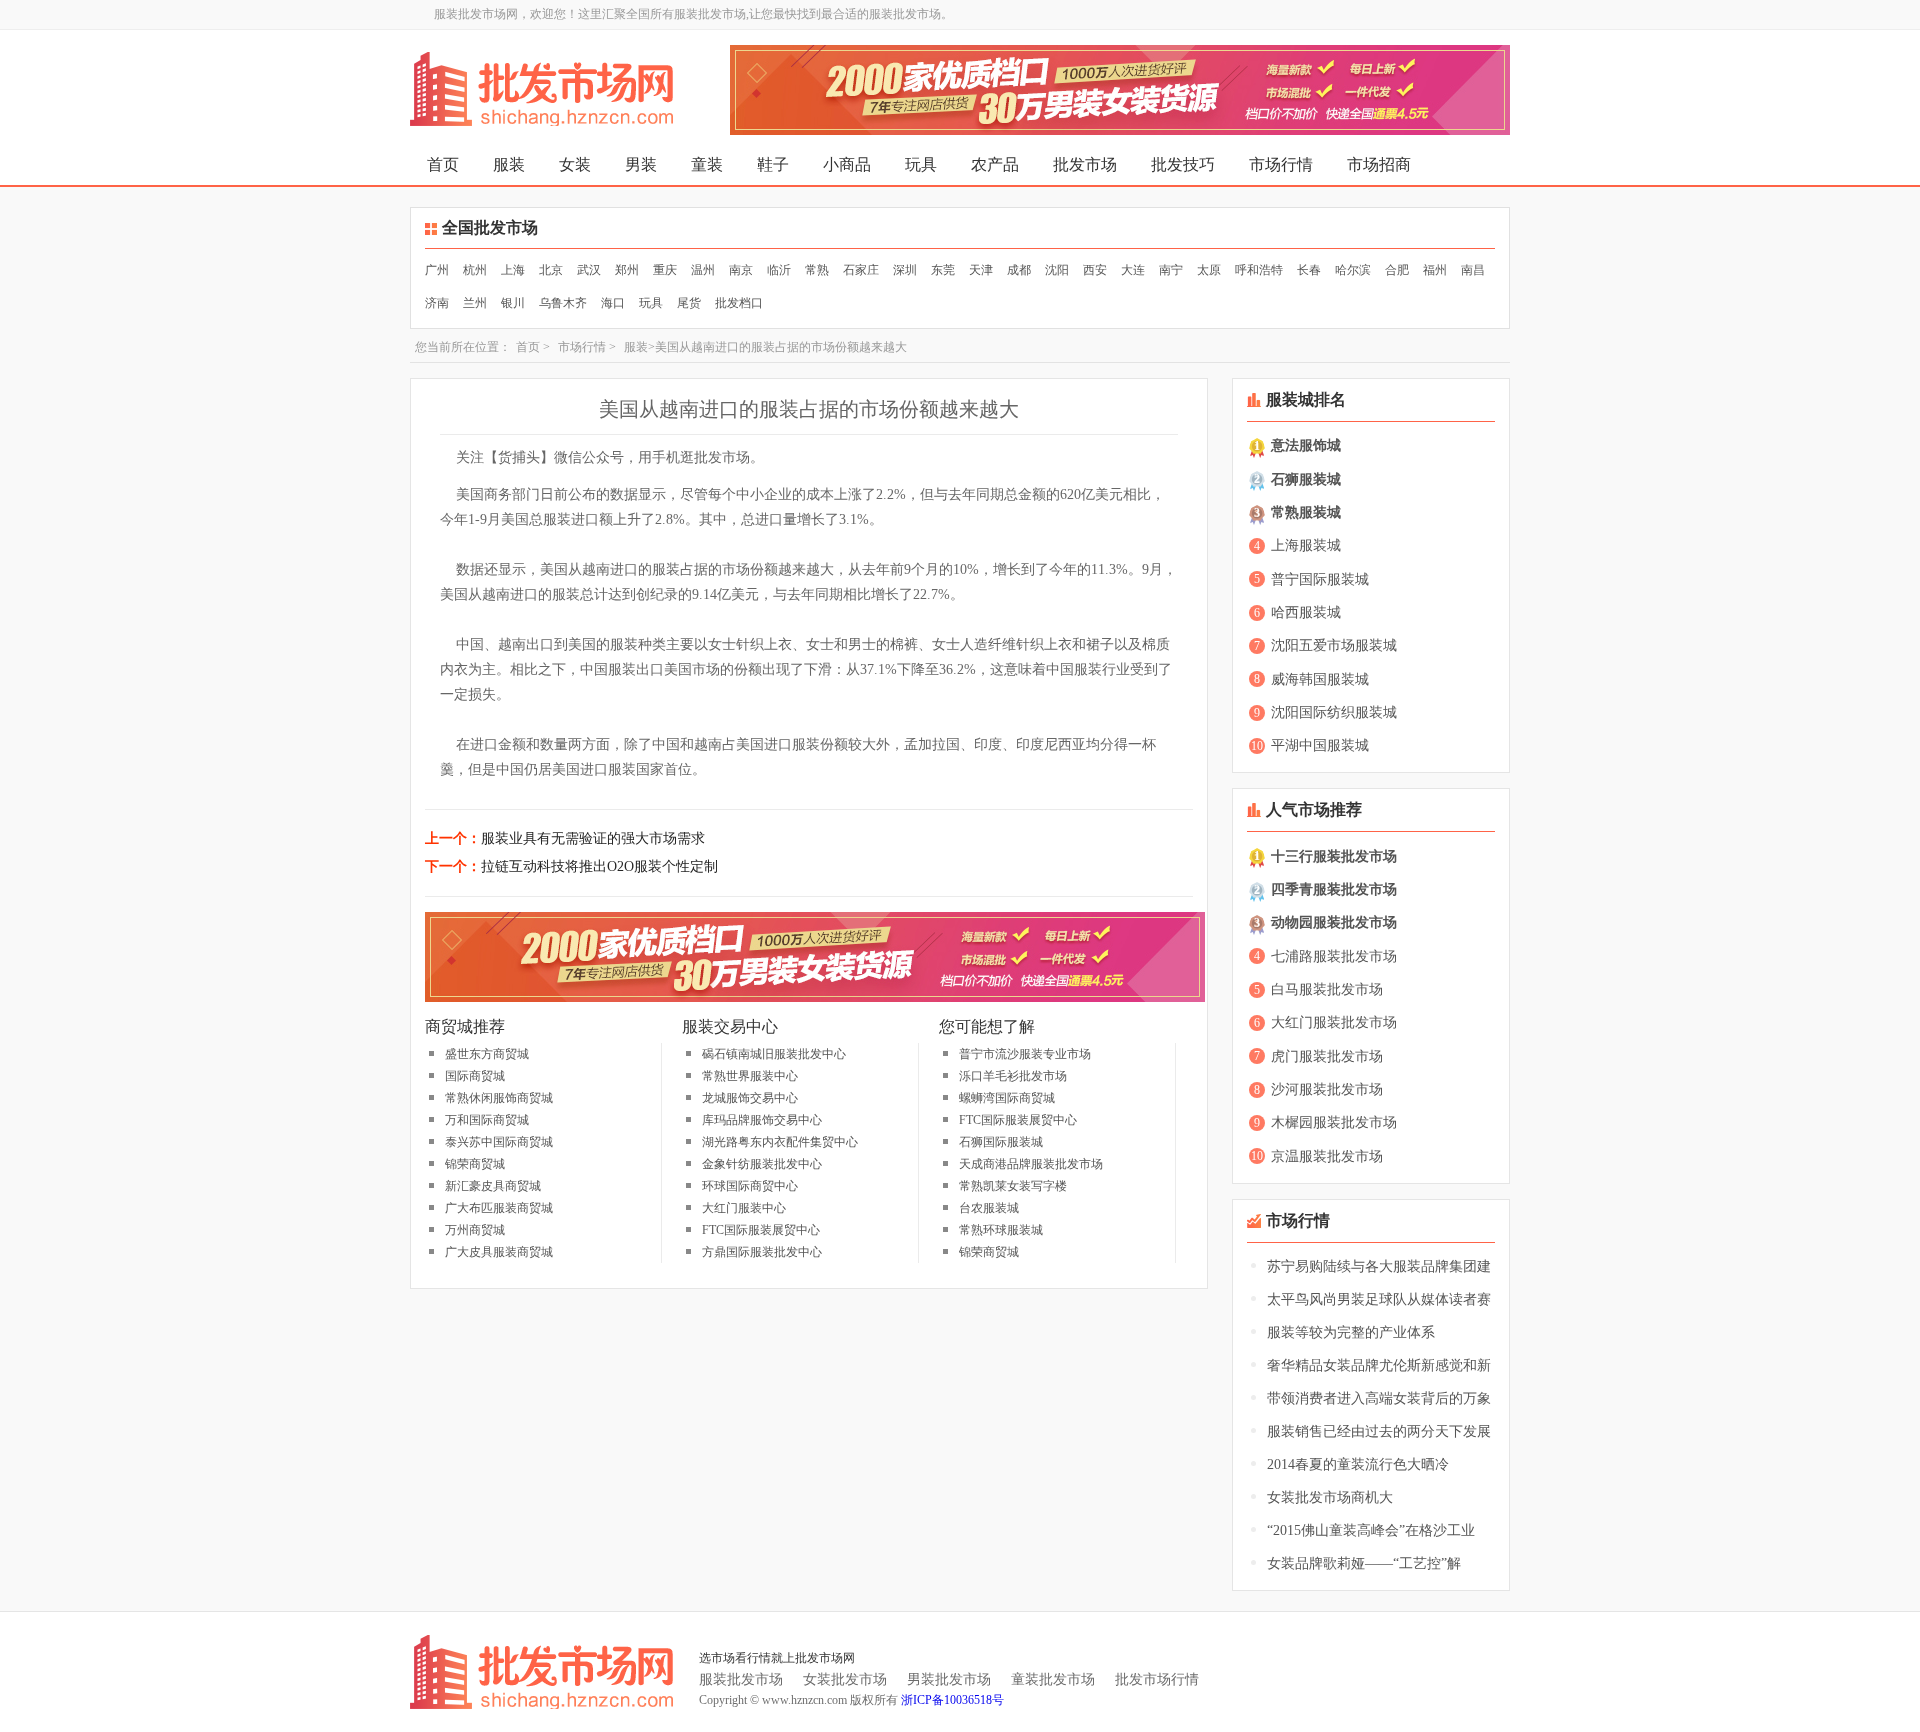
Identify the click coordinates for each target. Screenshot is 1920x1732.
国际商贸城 (475, 1076)
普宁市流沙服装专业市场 (1025, 1054)
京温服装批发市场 (1327, 1156)
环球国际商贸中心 (750, 1186)
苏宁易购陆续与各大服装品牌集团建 (1379, 1266)
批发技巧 (1183, 164)
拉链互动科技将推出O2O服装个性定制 (599, 866)
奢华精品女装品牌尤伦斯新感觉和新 (1379, 1365)
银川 (513, 303)
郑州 (627, 270)
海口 (613, 303)
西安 (1095, 270)
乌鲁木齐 (563, 303)
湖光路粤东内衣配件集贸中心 (780, 1142)
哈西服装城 (1306, 612)
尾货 (689, 303)
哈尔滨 (1353, 270)
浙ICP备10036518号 (952, 1700)
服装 (509, 164)
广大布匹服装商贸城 (499, 1208)
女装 (575, 164)
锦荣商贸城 (475, 1164)
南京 (741, 270)
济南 (437, 303)
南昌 (1473, 270)
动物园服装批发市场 (1334, 922)
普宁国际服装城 (1320, 579)
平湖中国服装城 (1320, 745)
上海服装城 (1306, 545)
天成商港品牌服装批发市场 (1031, 1164)
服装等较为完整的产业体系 (1351, 1332)
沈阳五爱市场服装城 (1334, 645)
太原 (1209, 270)
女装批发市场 (845, 1679)
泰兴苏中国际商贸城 (499, 1142)
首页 (443, 164)
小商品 (847, 164)
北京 (551, 270)
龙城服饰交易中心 (750, 1098)
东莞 (943, 270)
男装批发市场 (949, 1679)
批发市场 (1085, 164)
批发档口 (739, 303)
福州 (1435, 270)
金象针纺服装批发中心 (762, 1164)
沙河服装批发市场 (1327, 1089)
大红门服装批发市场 (1334, 1022)
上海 (513, 270)
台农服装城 (989, 1208)
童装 (707, 164)
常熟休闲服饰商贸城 (499, 1098)
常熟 (817, 270)
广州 (437, 270)
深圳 (905, 270)
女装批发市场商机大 (1330, 1497)
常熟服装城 (1306, 512)
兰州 (475, 303)
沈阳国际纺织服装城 (1334, 712)
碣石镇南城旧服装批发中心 (774, 1054)
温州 (703, 270)
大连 (1133, 270)
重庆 (665, 270)
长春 (1309, 270)
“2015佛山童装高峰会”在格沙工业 (1371, 1530)
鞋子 (773, 164)
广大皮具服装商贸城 (499, 1252)
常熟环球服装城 (1001, 1230)
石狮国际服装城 (1001, 1142)
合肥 (1397, 270)
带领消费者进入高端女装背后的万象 (1379, 1398)
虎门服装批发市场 (1327, 1056)
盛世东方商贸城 (487, 1054)
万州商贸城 (475, 1230)
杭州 (475, 270)
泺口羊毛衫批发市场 (1013, 1076)
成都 (1019, 270)
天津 (981, 270)
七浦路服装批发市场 (1334, 956)
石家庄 (861, 270)
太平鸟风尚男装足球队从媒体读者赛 (1379, 1299)
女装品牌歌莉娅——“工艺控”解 (1364, 1563)
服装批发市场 (741, 1679)
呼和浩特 (1259, 270)
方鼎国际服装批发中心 (762, 1252)
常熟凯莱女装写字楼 (1013, 1186)
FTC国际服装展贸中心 (761, 1230)
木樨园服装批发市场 (1334, 1122)
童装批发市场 (1053, 1679)
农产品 (995, 164)
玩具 (921, 164)
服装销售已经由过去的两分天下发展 (1379, 1431)
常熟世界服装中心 (750, 1076)
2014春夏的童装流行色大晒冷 (1358, 1464)
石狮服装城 (1306, 479)
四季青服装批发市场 (1334, 889)
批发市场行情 (1157, 1679)
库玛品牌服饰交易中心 (762, 1120)
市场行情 (1281, 164)
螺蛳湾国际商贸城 (1007, 1098)
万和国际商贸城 (487, 1120)
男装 (641, 164)
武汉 (589, 270)
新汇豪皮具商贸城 (493, 1186)
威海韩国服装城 (1320, 679)
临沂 (779, 270)
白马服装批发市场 (1327, 989)
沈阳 (1057, 270)
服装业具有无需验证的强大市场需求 (593, 838)
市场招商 (1379, 164)
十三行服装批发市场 (1334, 856)
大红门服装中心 (744, 1208)
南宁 (1171, 270)
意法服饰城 (1306, 445)
